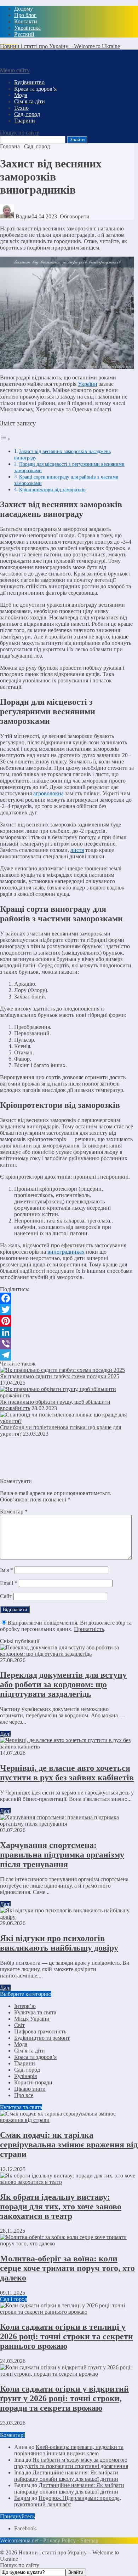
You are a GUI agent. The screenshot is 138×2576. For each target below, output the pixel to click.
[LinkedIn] (67, 1332)
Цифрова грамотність (40, 2031)
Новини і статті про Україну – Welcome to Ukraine (60, 46)
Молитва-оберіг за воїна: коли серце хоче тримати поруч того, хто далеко (67, 2268)
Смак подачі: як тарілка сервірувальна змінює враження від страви (69, 2145)
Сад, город (27, 2070)
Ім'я (7, 1570)
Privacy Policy (59, 2540)
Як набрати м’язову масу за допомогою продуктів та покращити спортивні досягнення (71, 2463)
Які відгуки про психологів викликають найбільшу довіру (59, 1943)
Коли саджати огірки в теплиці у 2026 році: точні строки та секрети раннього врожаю (67, 2336)
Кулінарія (25, 2076)
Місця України (32, 2019)
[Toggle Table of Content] (5, 439)
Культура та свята (35, 2012)
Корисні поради (33, 2082)
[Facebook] (67, 1298)
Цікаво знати (30, 2089)
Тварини (25, 2063)
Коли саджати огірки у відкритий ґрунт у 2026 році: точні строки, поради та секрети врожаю (64, 2398)
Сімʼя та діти (30, 2051)
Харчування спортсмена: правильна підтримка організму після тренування (62, 1855)
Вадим (24, 216)
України (88, 384)
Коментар (14, 1512)
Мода (21, 2044)
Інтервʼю (25, 2006)
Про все (24, 2095)
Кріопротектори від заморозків (52, 490)
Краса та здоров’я (35, 2057)
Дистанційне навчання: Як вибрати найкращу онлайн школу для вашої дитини (66, 2476)
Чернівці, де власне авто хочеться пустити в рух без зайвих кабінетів (67, 1773)
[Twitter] (67, 1310)
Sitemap (89, 2540)
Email (9, 1583)
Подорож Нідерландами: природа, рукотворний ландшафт (68, 2501)
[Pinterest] (67, 1321)
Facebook (25, 2528)
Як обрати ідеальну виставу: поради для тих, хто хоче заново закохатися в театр (61, 2206)
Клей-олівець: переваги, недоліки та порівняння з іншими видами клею (69, 2450)
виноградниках (66, 1252)
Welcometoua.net (19, 2540)
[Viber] (67, 1344)
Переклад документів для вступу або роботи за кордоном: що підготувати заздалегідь (63, 1684)
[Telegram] (67, 1355)
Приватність (89, 1629)
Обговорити (74, 216)
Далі (5, 1734)
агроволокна (48, 793)
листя (77, 850)
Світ (19, 2025)
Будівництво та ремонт (42, 2038)
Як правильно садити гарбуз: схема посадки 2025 (60, 1376)
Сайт (6, 1596)
